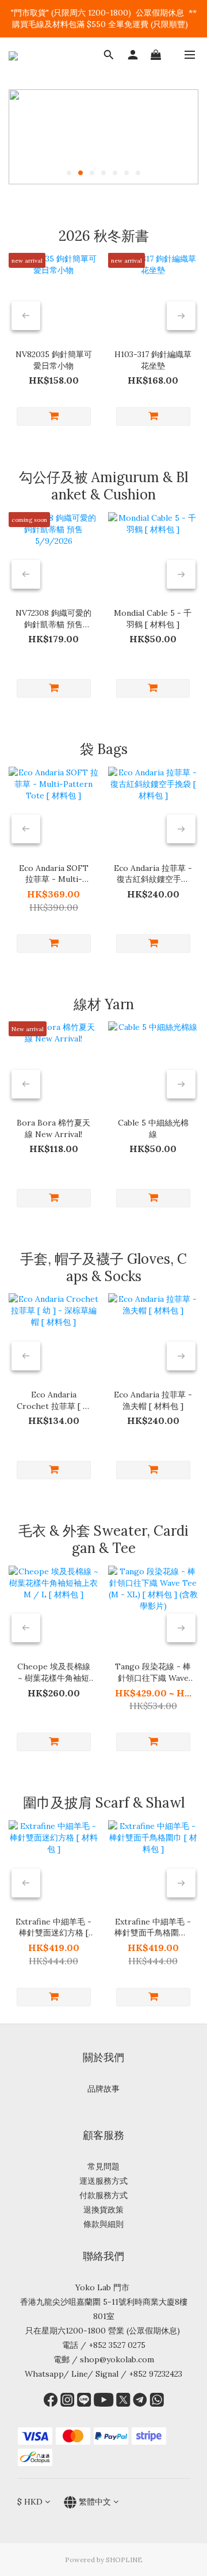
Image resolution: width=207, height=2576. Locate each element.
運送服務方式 (103, 2181)
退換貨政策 (103, 2210)
